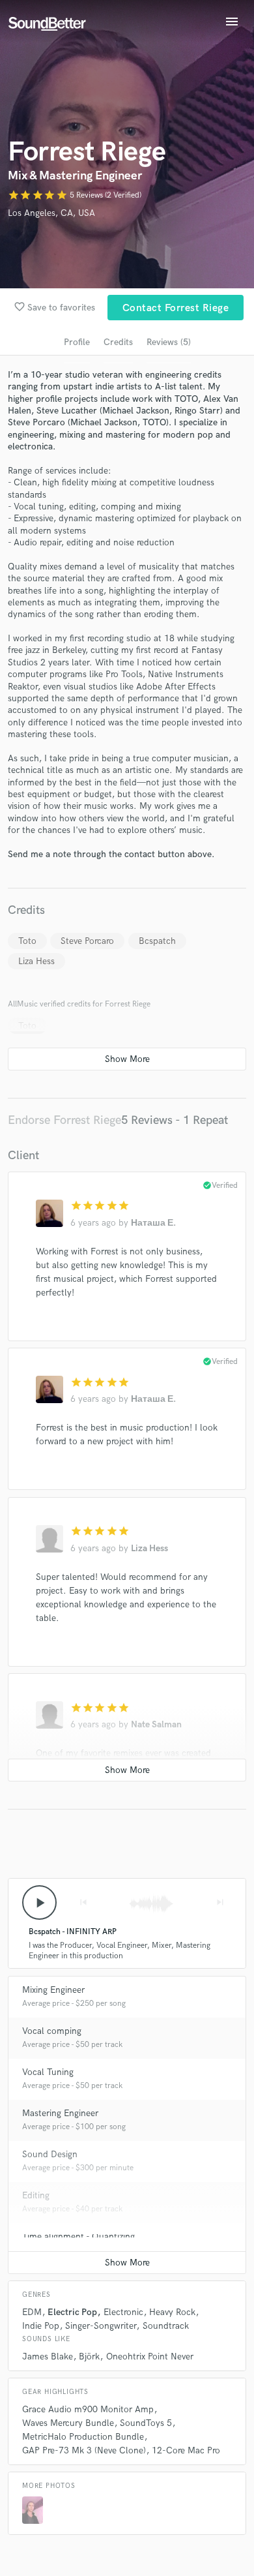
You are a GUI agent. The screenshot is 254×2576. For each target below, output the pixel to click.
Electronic (123, 2312)
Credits (118, 342)
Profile (77, 342)
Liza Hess (36, 961)
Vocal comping (52, 2031)
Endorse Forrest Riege (64, 1120)
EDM (32, 2312)
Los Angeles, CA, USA (51, 213)
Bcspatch (157, 941)
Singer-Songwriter (101, 2326)
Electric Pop (72, 2312)
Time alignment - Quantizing (78, 2236)
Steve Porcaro (87, 941)
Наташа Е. (153, 1223)
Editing (36, 2195)
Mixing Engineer (53, 1990)
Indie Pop (41, 2326)
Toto (27, 941)
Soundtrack (166, 2326)
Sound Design (50, 2154)
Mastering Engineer (60, 2113)
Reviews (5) (169, 342)
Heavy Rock (172, 2312)
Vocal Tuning (48, 2072)
